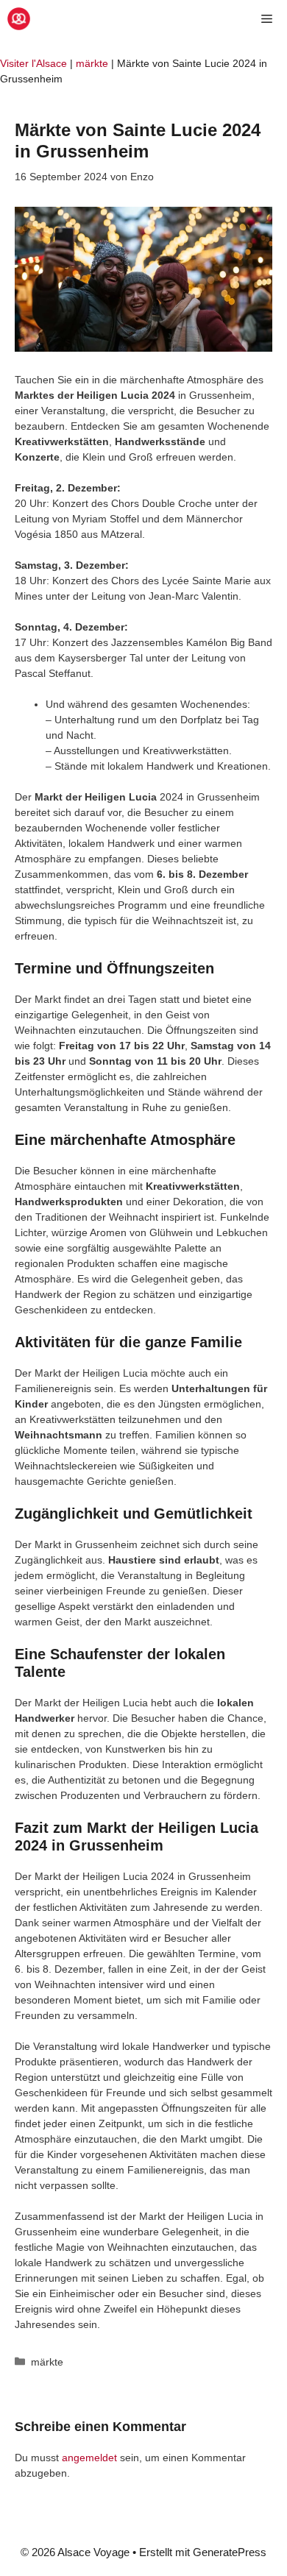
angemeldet (89, 2458)
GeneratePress (230, 2552)
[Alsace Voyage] (19, 19)
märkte (92, 63)
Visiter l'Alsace (33, 63)
